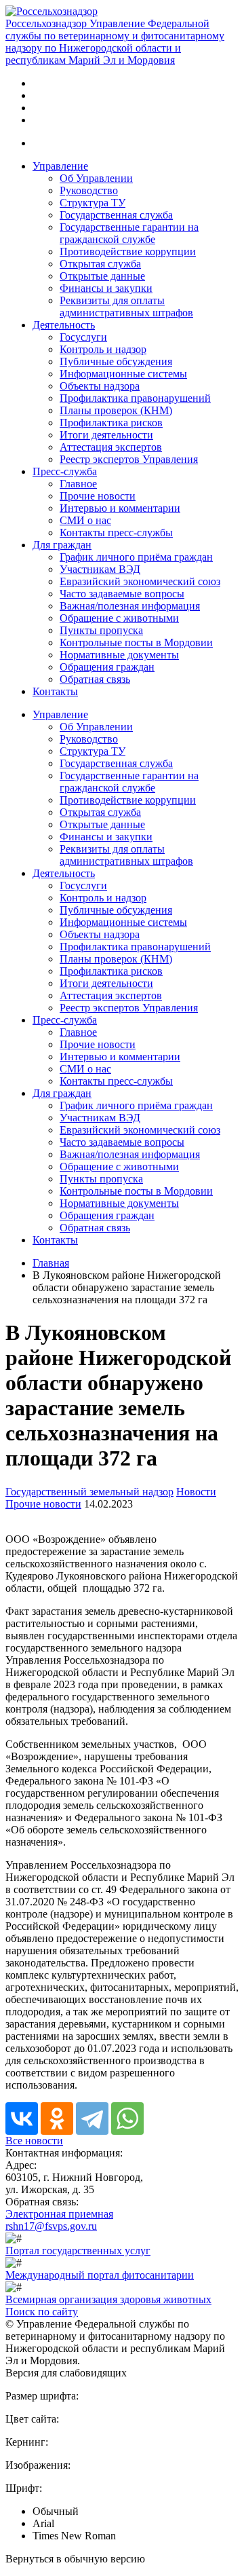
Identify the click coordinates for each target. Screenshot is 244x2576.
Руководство (89, 190)
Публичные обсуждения (116, 361)
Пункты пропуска (101, 630)
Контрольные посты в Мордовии (136, 642)
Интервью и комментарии (120, 508)
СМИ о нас (85, 520)
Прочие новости (98, 496)
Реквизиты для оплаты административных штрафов (126, 306)
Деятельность (64, 325)
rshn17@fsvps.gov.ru (51, 2226)
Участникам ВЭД (100, 569)
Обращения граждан (107, 667)
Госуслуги (83, 337)
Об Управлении (96, 178)
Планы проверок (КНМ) (116, 410)
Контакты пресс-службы (116, 533)
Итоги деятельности (106, 435)
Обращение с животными (119, 618)
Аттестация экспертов (111, 447)
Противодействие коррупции (128, 251)
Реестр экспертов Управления (129, 459)
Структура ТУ (93, 203)
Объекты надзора (100, 386)
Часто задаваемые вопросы (122, 594)
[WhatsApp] (127, 2118)
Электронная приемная (59, 2214)
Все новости (34, 2141)
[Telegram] (92, 2118)
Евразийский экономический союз (140, 581)
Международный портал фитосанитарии (100, 2275)
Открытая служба (100, 264)
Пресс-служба (65, 471)
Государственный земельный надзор (89, 1492)
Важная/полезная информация (130, 606)
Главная (51, 1263)
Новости (196, 1492)
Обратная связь (95, 679)
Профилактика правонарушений (135, 398)
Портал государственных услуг (78, 2251)
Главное (78, 484)
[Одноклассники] (57, 2118)
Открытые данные (102, 276)
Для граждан (62, 545)
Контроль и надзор (103, 349)
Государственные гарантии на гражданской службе (129, 233)
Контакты (55, 691)
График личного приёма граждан (136, 557)
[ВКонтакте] (22, 2118)
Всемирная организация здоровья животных (108, 2299)
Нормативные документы (119, 655)
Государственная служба (116, 215)
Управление (60, 166)
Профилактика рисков (111, 423)
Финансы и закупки (106, 288)
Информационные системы (123, 374)
